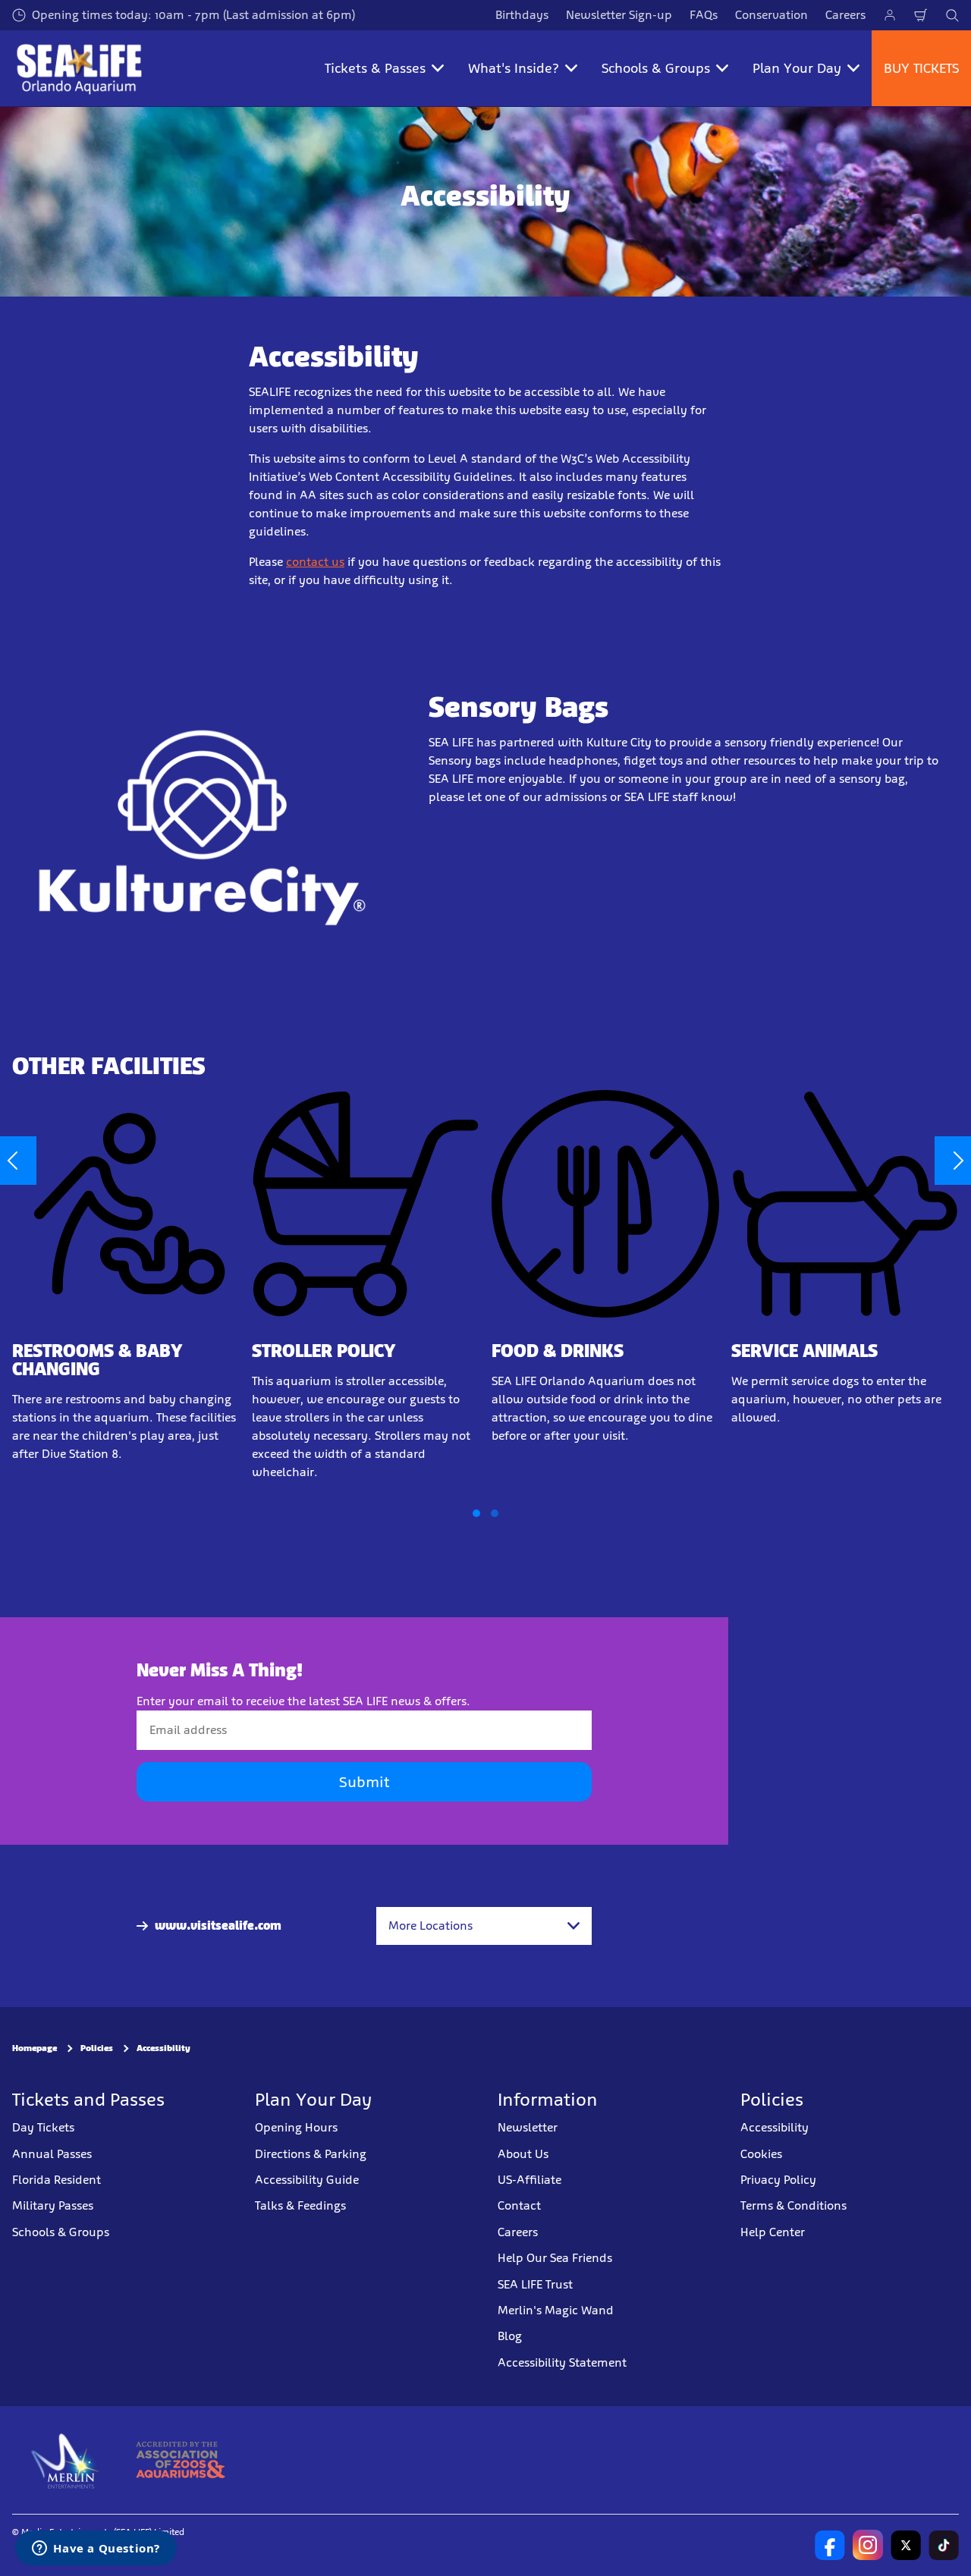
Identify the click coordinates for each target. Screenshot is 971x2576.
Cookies (761, 2153)
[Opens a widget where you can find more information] (96, 2549)
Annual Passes (52, 2153)
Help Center (773, 2231)
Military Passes (53, 2205)
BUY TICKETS (921, 68)
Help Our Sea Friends (555, 2258)
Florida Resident (57, 2180)
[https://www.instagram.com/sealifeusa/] (868, 2545)
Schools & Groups (61, 2231)
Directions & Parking (311, 2153)
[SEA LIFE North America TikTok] (944, 2545)
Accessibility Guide (307, 2180)
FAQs (704, 15)
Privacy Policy (778, 2180)
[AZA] (180, 2460)
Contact (519, 2205)
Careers (845, 15)
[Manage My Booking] (890, 15)
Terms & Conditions (793, 2205)
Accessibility (163, 2048)
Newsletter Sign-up (619, 15)
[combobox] (484, 1926)
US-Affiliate (529, 2180)
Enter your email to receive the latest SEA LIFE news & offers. (303, 1701)
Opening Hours (296, 2127)
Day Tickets (43, 2127)
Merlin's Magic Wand (556, 2309)
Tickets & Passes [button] (375, 68)
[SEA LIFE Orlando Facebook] (830, 2545)
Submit (364, 1782)
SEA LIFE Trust (535, 2284)
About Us (523, 2153)
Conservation (771, 15)
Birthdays (522, 15)
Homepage (35, 2048)
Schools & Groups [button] (656, 68)
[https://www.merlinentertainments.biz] (66, 2460)
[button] (476, 1513)
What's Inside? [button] (514, 68)
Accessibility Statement (562, 2362)
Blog (510, 2336)
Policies (97, 2048)
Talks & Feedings (300, 2205)
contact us (315, 562)
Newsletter (528, 2127)
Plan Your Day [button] (797, 68)
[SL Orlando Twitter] (906, 2545)
